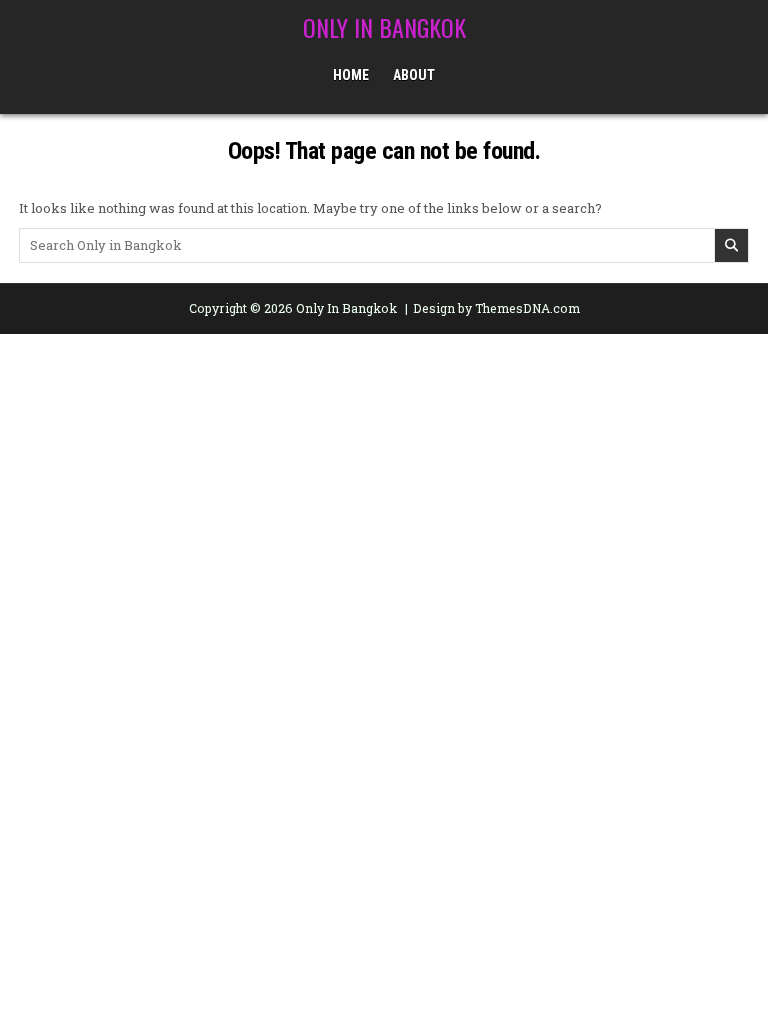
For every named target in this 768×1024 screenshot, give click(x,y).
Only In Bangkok (384, 27)
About (414, 75)
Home (351, 75)
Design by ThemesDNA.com (496, 308)
